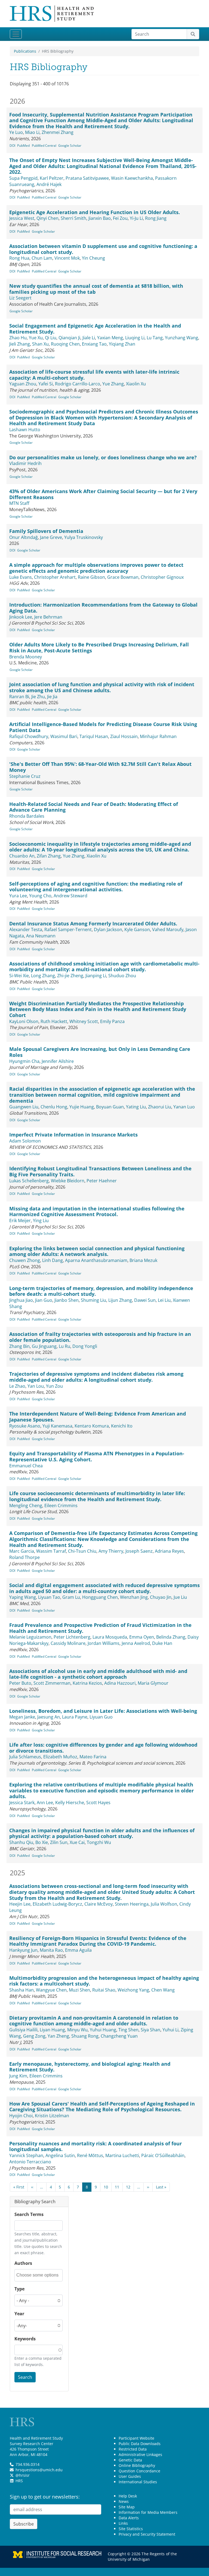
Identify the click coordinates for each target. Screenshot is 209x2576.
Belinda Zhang (171, 1637)
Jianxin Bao (100, 218)
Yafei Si (46, 384)
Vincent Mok (67, 258)
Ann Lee (45, 1803)
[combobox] (39, 2275)
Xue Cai (77, 1842)
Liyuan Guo (101, 1717)
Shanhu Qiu (21, 1842)
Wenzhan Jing (134, 1597)
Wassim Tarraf (51, 1551)
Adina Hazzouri (120, 1683)
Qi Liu (51, 338)
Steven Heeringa (132, 1904)
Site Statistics (131, 2529)
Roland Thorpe (24, 1557)
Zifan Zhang (49, 856)
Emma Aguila (78, 1950)
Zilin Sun (59, 1842)
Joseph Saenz (139, 1551)
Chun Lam (42, 258)
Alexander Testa (26, 929)
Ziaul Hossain (124, 736)
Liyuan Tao (49, 1597)
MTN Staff (19, 503)
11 (117, 2187)
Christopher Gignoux (162, 577)
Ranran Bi (19, 697)
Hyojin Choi (21, 2116)
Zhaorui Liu (160, 1107)
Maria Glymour (153, 1683)
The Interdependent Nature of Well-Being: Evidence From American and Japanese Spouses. (98, 1417)
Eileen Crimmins (61, 1506)
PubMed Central (44, 146)
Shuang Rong (85, 2036)
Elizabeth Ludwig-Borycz (57, 1904)
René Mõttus (90, 2155)
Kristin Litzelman (52, 2116)
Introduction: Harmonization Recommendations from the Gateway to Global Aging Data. (103, 608)
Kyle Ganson (137, 929)
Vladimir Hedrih (25, 463)
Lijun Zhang (120, 1300)
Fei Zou (120, 218)
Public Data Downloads (140, 2444)
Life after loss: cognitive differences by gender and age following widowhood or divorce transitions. (103, 1748)
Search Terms (29, 2214)
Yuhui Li (170, 2030)
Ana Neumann (41, 936)
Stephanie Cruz (25, 776)
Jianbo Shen (67, 1300)
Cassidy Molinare (68, 1643)
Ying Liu (41, 1220)
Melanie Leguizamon (30, 1637)
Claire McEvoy (99, 1904)
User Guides (130, 2476)
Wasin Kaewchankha (132, 178)
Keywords (25, 2339)
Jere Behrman (48, 617)
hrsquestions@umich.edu (39, 2470)
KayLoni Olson (24, 1021)
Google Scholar (70, 146)
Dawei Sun (145, 1300)
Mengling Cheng (26, 1506)
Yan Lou (36, 1386)
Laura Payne (75, 1717)
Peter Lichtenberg (72, 1637)
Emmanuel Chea (26, 1466)
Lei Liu (164, 1300)
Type (19, 2289)
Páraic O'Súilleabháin (163, 2155)
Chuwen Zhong (25, 1260)
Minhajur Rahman (158, 736)
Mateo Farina (93, 1757)
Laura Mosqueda (110, 1637)
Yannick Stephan (26, 2155)
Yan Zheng (58, 2036)
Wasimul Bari (64, 736)
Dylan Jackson (108, 929)
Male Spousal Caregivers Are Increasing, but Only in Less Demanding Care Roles (100, 1052)
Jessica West (22, 218)
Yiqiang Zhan (122, 344)
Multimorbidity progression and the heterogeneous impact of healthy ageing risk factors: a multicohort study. (104, 1981)
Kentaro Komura (92, 1426)
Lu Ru (64, 1346)
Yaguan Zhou (23, 384)
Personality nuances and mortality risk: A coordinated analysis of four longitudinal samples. (96, 2146)
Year (19, 2314)
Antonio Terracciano (30, 2162)
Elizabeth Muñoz (60, 1757)
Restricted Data (133, 2449)
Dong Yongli (85, 1346)
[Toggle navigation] (16, 34)
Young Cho (40, 896)
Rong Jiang (156, 218)
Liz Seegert (20, 298)
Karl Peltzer (52, 178)
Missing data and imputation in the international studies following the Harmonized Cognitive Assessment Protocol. (97, 1211)
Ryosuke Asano (25, 1426)
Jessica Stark (22, 1803)
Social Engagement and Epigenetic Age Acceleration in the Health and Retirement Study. (95, 329)
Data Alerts (129, 2518)
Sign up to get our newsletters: (45, 2497)
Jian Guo (44, 1300)
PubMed (23, 146)
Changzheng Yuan (119, 2036)
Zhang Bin (19, 1346)
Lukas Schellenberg (29, 1181)
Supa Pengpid (23, 178)
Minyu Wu (77, 2030)
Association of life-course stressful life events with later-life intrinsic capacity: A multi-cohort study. (94, 375)
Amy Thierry (111, 1551)
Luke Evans (21, 577)
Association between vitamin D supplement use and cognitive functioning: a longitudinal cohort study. (103, 249)
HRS (19, 2481)
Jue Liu (180, 1597)
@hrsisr (23, 2475)
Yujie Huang (82, 1107)
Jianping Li (96, 976)
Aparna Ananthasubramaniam (96, 1260)
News (124, 2501)
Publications (25, 51)
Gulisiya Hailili (23, 2030)
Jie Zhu (38, 697)
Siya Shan (150, 2030)
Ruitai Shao (104, 1990)
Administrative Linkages (140, 2454)
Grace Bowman (123, 577)
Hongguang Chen (100, 1597)
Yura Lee (18, 896)
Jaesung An (49, 1717)
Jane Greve (51, 537)
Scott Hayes (98, 1803)
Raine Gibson (91, 577)
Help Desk (128, 2496)
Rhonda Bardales (27, 816)
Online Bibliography (137, 2465)
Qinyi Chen (47, 218)
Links (123, 2523)
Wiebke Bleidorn (68, 1181)
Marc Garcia (22, 1551)
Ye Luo (16, 132)
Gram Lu (71, 1597)
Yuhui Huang (103, 2030)
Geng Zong (34, 2036)
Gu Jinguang (44, 1346)
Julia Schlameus (25, 1757)
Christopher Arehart (55, 577)
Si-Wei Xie (19, 976)
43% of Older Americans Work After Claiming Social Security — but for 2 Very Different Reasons (103, 494)
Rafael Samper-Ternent (68, 929)
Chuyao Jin (161, 1597)
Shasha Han (21, 1990)
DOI (12, 146)
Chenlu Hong (54, 1107)
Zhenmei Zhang (58, 132)
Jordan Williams (104, 1643)
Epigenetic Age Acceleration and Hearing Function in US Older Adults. (95, 212)
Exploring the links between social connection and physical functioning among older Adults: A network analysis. (97, 1251)
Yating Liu (136, 1107)
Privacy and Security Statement (147, 2534)
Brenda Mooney (26, 657)
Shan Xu (40, 344)
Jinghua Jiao (21, 1300)
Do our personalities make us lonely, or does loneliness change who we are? (103, 457)
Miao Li (32, 132)
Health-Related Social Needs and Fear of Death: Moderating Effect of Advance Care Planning (94, 807)
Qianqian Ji (69, 338)
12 (128, 2187)
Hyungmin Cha (24, 1061)
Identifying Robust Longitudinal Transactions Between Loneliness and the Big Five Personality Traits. (100, 1171)
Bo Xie (42, 1842)
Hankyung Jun (23, 1950)
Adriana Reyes (169, 1551)
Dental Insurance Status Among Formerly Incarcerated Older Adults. (93, 923)
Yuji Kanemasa (57, 1426)
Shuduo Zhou (122, 976)
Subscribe (24, 2524)
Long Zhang (43, 976)
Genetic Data (130, 2460)
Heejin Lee (20, 1904)
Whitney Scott (84, 1021)
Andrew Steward (70, 896)
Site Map (127, 2507)
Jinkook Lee (21, 617)
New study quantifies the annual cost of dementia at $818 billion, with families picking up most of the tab (96, 289)
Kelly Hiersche (70, 1803)
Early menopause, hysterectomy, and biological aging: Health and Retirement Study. (90, 2067)
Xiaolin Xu (136, 384)
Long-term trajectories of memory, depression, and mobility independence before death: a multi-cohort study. (101, 1291)
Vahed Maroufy (168, 929)
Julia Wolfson (164, 1904)
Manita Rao (51, 1950)
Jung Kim (18, 2076)
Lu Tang (155, 338)
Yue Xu (36, 338)
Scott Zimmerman (52, 1683)
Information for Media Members (148, 2512)
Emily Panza (112, 1021)
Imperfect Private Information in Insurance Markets (73, 1135)
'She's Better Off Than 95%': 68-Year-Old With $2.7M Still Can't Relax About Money (100, 767)
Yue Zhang (113, 384)
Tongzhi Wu (99, 1842)
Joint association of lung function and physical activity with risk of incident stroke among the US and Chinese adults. (102, 687)
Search (25, 2377)
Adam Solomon (25, 1141)
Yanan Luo (184, 1107)
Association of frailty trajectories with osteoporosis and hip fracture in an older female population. (100, 1337)
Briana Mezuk (143, 1260)
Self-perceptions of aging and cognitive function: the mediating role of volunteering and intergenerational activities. (96, 887)
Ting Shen (128, 2030)
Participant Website (136, 2438)
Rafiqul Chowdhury (29, 736)
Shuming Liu (93, 1300)
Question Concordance (139, 2471)
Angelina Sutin (60, 2155)
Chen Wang (163, 1990)
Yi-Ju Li (136, 218)
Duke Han (162, 1643)
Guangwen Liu (24, 1107)
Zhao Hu (18, 338)
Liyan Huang (52, 2030)
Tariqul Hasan (94, 736)
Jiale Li (89, 338)
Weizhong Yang (133, 1990)
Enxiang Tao (94, 344)
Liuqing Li (135, 338)
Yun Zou (54, 1386)
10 (106, 2187)
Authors (23, 2263)
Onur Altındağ (24, 537)
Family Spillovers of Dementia (46, 531)
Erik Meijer (20, 1220)
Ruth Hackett (54, 1021)
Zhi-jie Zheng (70, 976)
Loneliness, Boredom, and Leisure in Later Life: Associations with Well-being (103, 1711)
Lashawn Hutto (25, 430)
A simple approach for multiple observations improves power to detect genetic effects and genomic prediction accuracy (96, 568)
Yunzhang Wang (182, 338)
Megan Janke (22, 1717)
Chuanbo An (22, 856)
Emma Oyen (142, 1637)
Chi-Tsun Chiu (82, 1551)
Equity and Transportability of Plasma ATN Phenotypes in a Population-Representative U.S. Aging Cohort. (97, 1456)
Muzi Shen (79, 1990)
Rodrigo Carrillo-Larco (78, 384)
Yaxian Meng (110, 338)
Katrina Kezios (87, 1683)
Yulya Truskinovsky (84, 537)
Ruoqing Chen (65, 344)
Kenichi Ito (122, 1426)
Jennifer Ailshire (58, 1061)
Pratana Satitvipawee (87, 178)
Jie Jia (52, 697)
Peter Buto (20, 1683)
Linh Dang (53, 1260)
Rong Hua (19, 258)
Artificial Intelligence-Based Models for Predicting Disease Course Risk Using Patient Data (103, 727)
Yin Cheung (93, 258)
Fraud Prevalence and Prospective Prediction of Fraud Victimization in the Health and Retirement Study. (100, 1628)
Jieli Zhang (20, 344)
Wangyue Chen (51, 1990)
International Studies (138, 2482)
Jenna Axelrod (136, 1643)
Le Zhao (17, 1386)
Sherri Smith (73, 218)
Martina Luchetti (122, 2155)
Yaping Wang (23, 1597)
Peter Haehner (102, 1181)
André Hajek (49, 184)
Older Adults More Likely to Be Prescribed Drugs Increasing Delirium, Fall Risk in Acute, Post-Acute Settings (99, 647)
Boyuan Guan (110, 1107)
